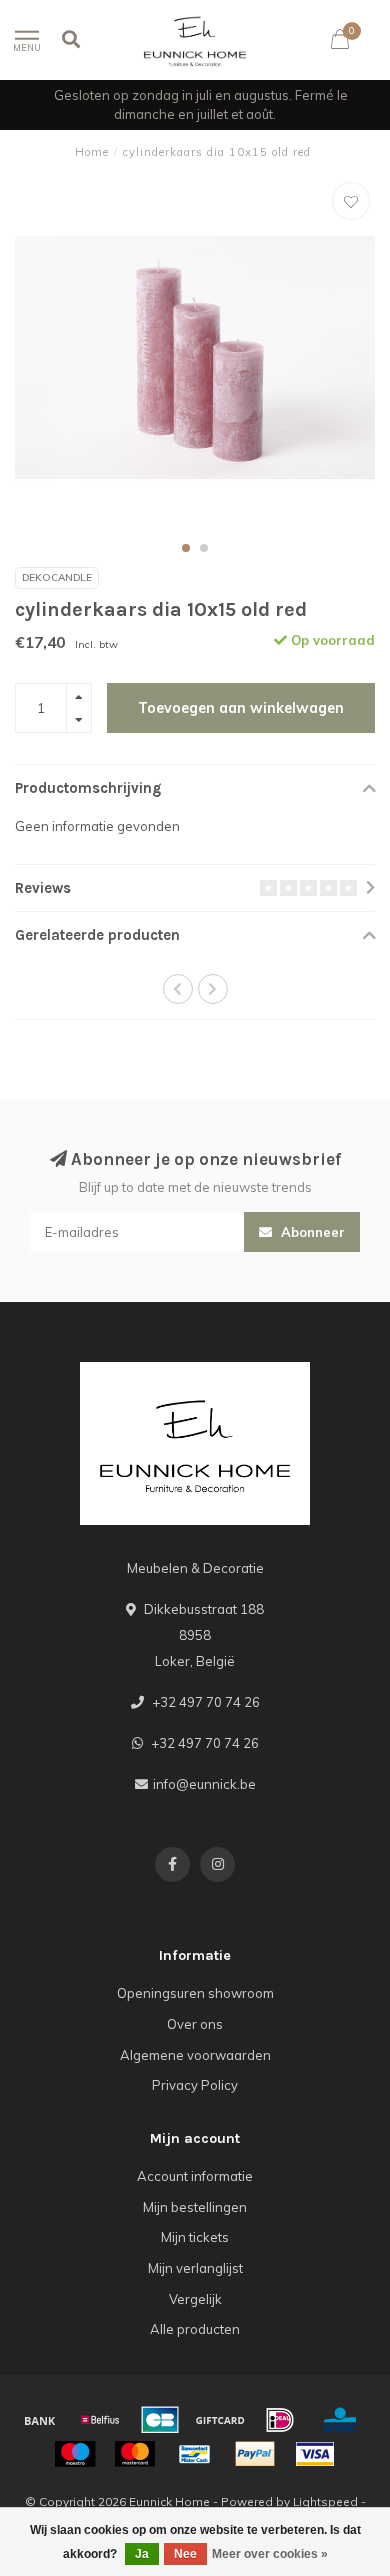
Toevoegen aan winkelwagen (241, 708)
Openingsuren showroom (195, 1993)
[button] (186, 548)
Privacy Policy (195, 2085)
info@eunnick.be (204, 1784)
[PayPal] (255, 2454)
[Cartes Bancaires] (160, 2420)
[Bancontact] (195, 2454)
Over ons (195, 2024)
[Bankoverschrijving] (40, 2420)
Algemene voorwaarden (195, 2055)
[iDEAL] (280, 2420)
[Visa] (315, 2454)
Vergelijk (195, 2299)
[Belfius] (100, 2420)
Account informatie (195, 2176)
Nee (185, 2554)
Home (92, 152)
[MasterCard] (135, 2454)
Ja (142, 2554)
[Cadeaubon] (220, 2420)
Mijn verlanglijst (195, 2268)
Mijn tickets (195, 2237)
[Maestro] (75, 2454)
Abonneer (311, 1232)
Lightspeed (325, 2501)
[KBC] (340, 2420)
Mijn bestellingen (195, 2207)
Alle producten (195, 2329)
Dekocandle (57, 577)
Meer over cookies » (270, 2554)
